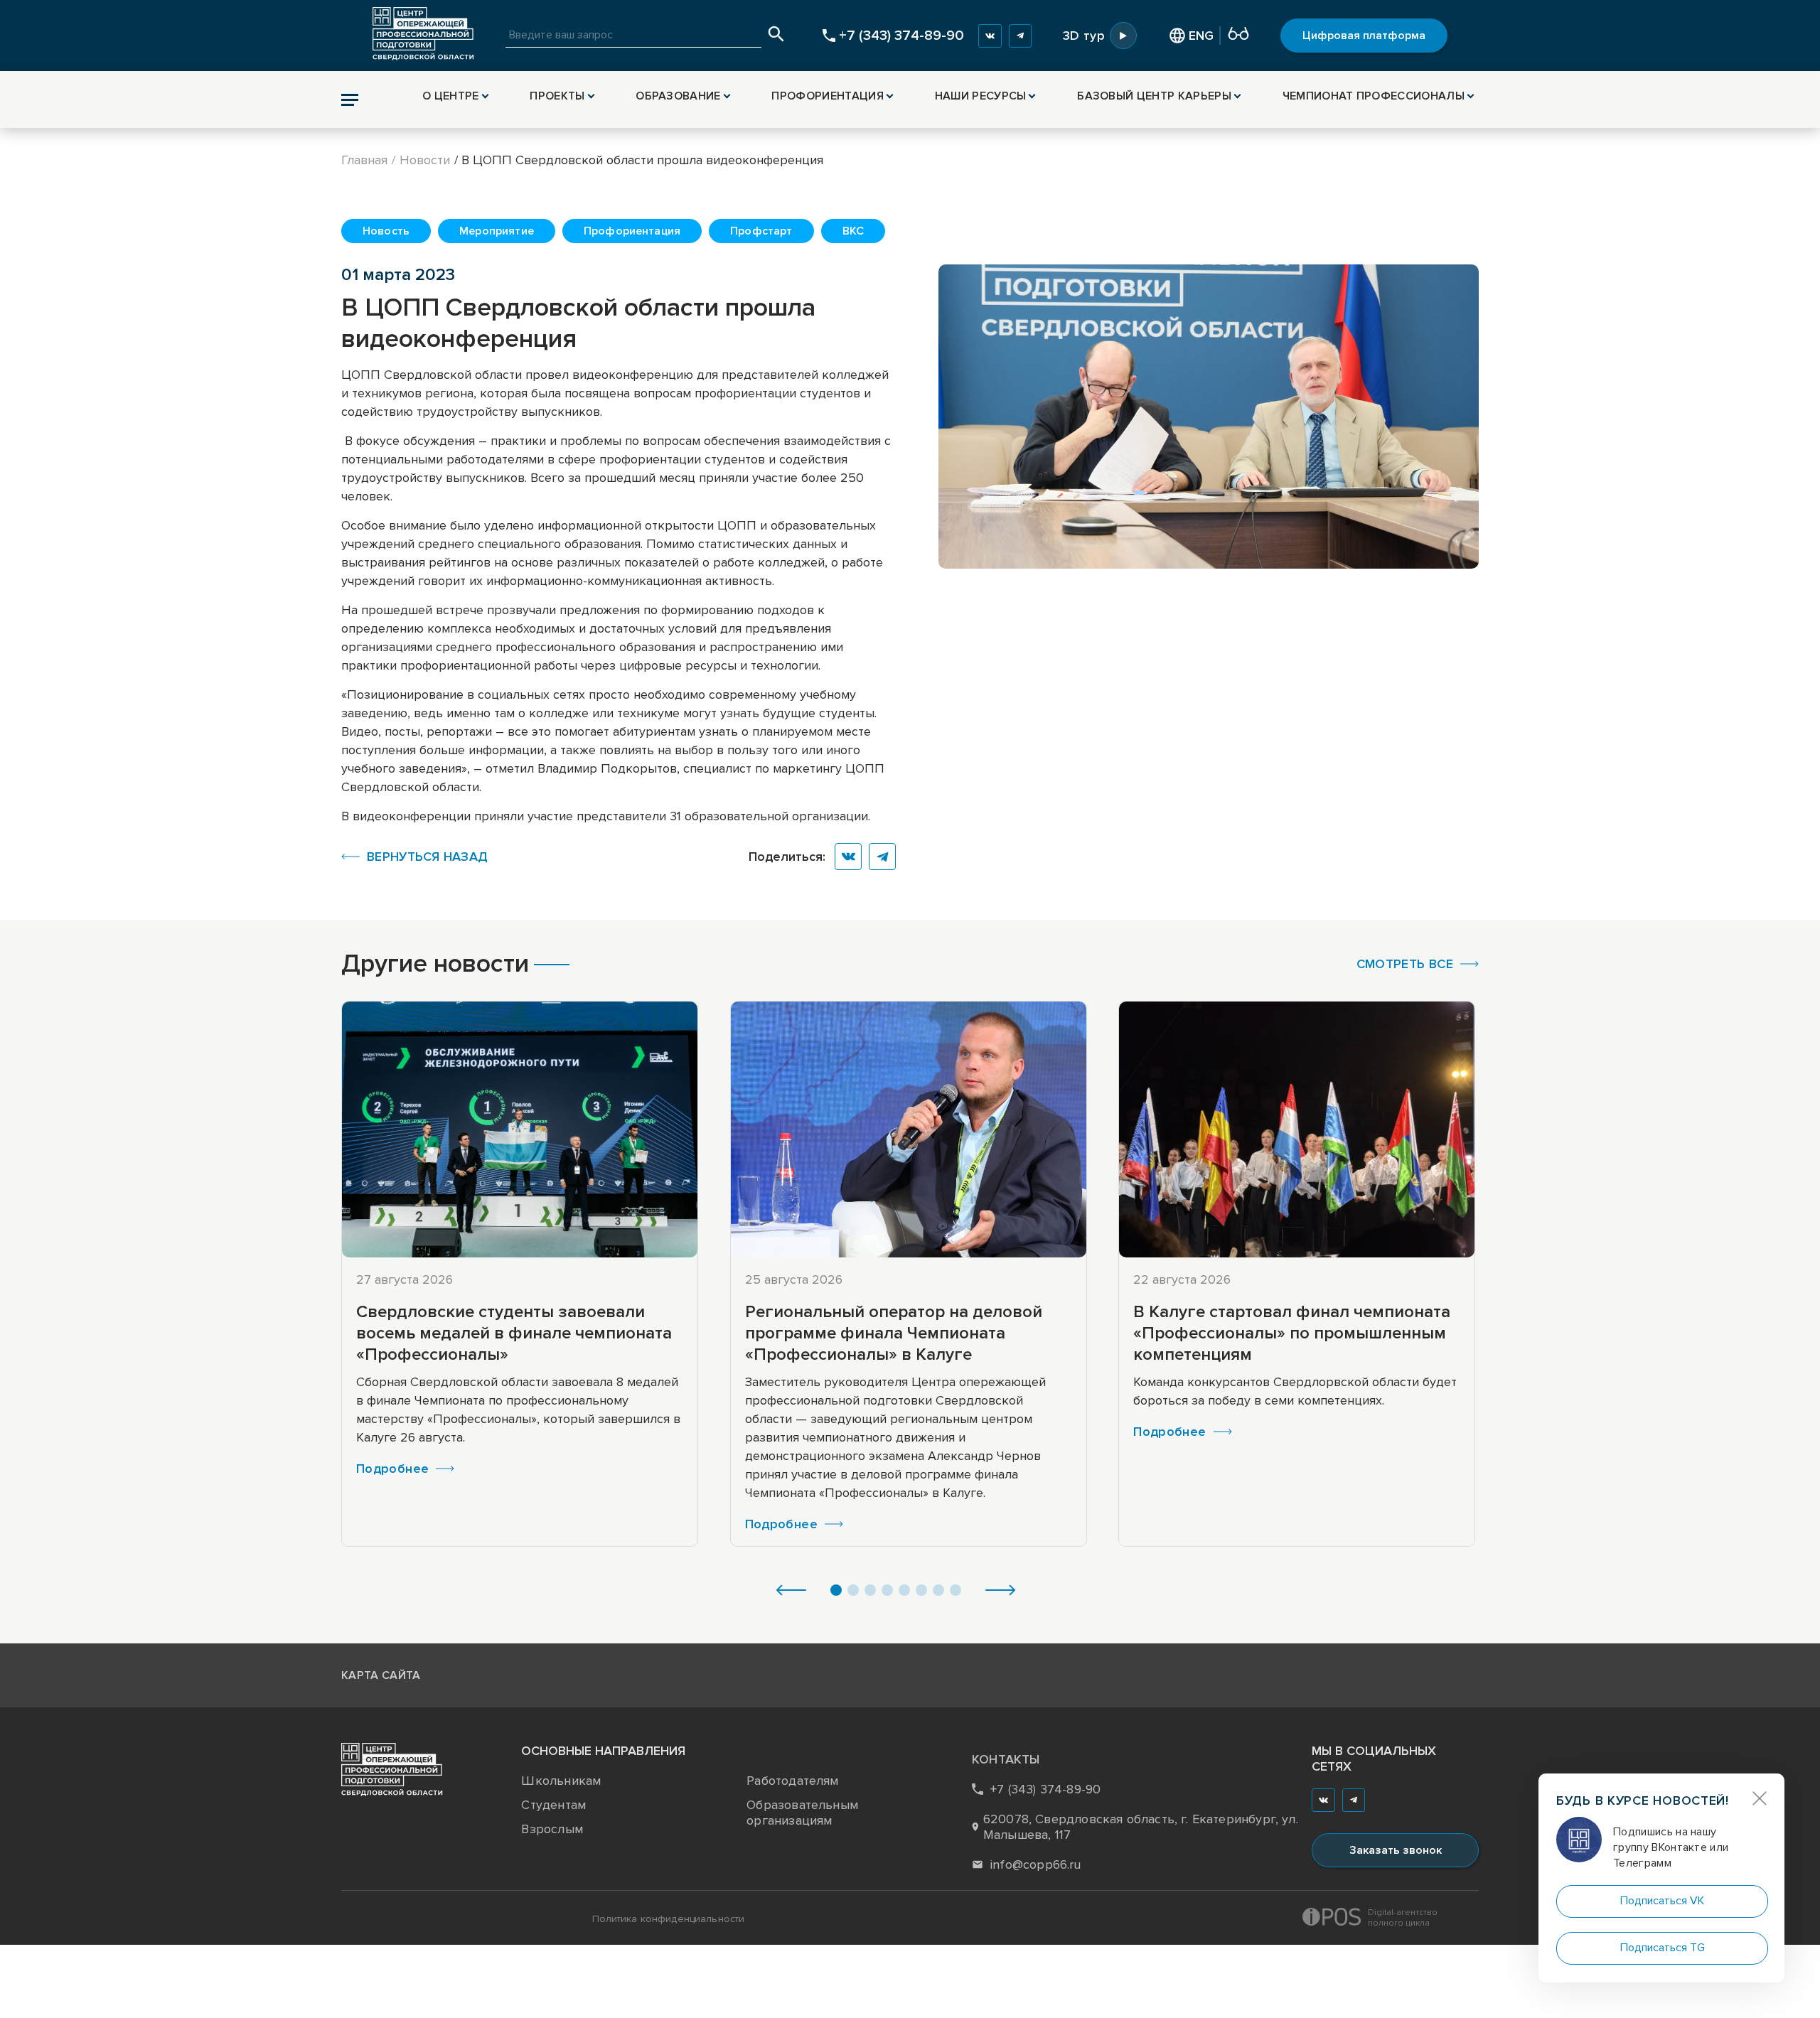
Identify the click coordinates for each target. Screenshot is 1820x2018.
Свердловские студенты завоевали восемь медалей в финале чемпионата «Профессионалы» (514, 1333)
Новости (425, 160)
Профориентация (632, 231)
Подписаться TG (1663, 1948)
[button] (791, 1592)
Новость (386, 231)
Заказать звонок (1396, 1850)
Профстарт (761, 231)
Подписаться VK (1662, 1901)
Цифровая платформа (1364, 36)
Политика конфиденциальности (669, 1919)
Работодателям (792, 1781)
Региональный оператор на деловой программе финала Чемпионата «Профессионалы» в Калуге (894, 1333)
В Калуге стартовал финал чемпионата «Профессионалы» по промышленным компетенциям (1292, 1333)
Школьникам (561, 1781)
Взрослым (552, 1829)
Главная (364, 160)
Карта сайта (381, 1675)
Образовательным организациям (802, 1813)
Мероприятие (497, 231)
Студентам (553, 1805)
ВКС (853, 231)
